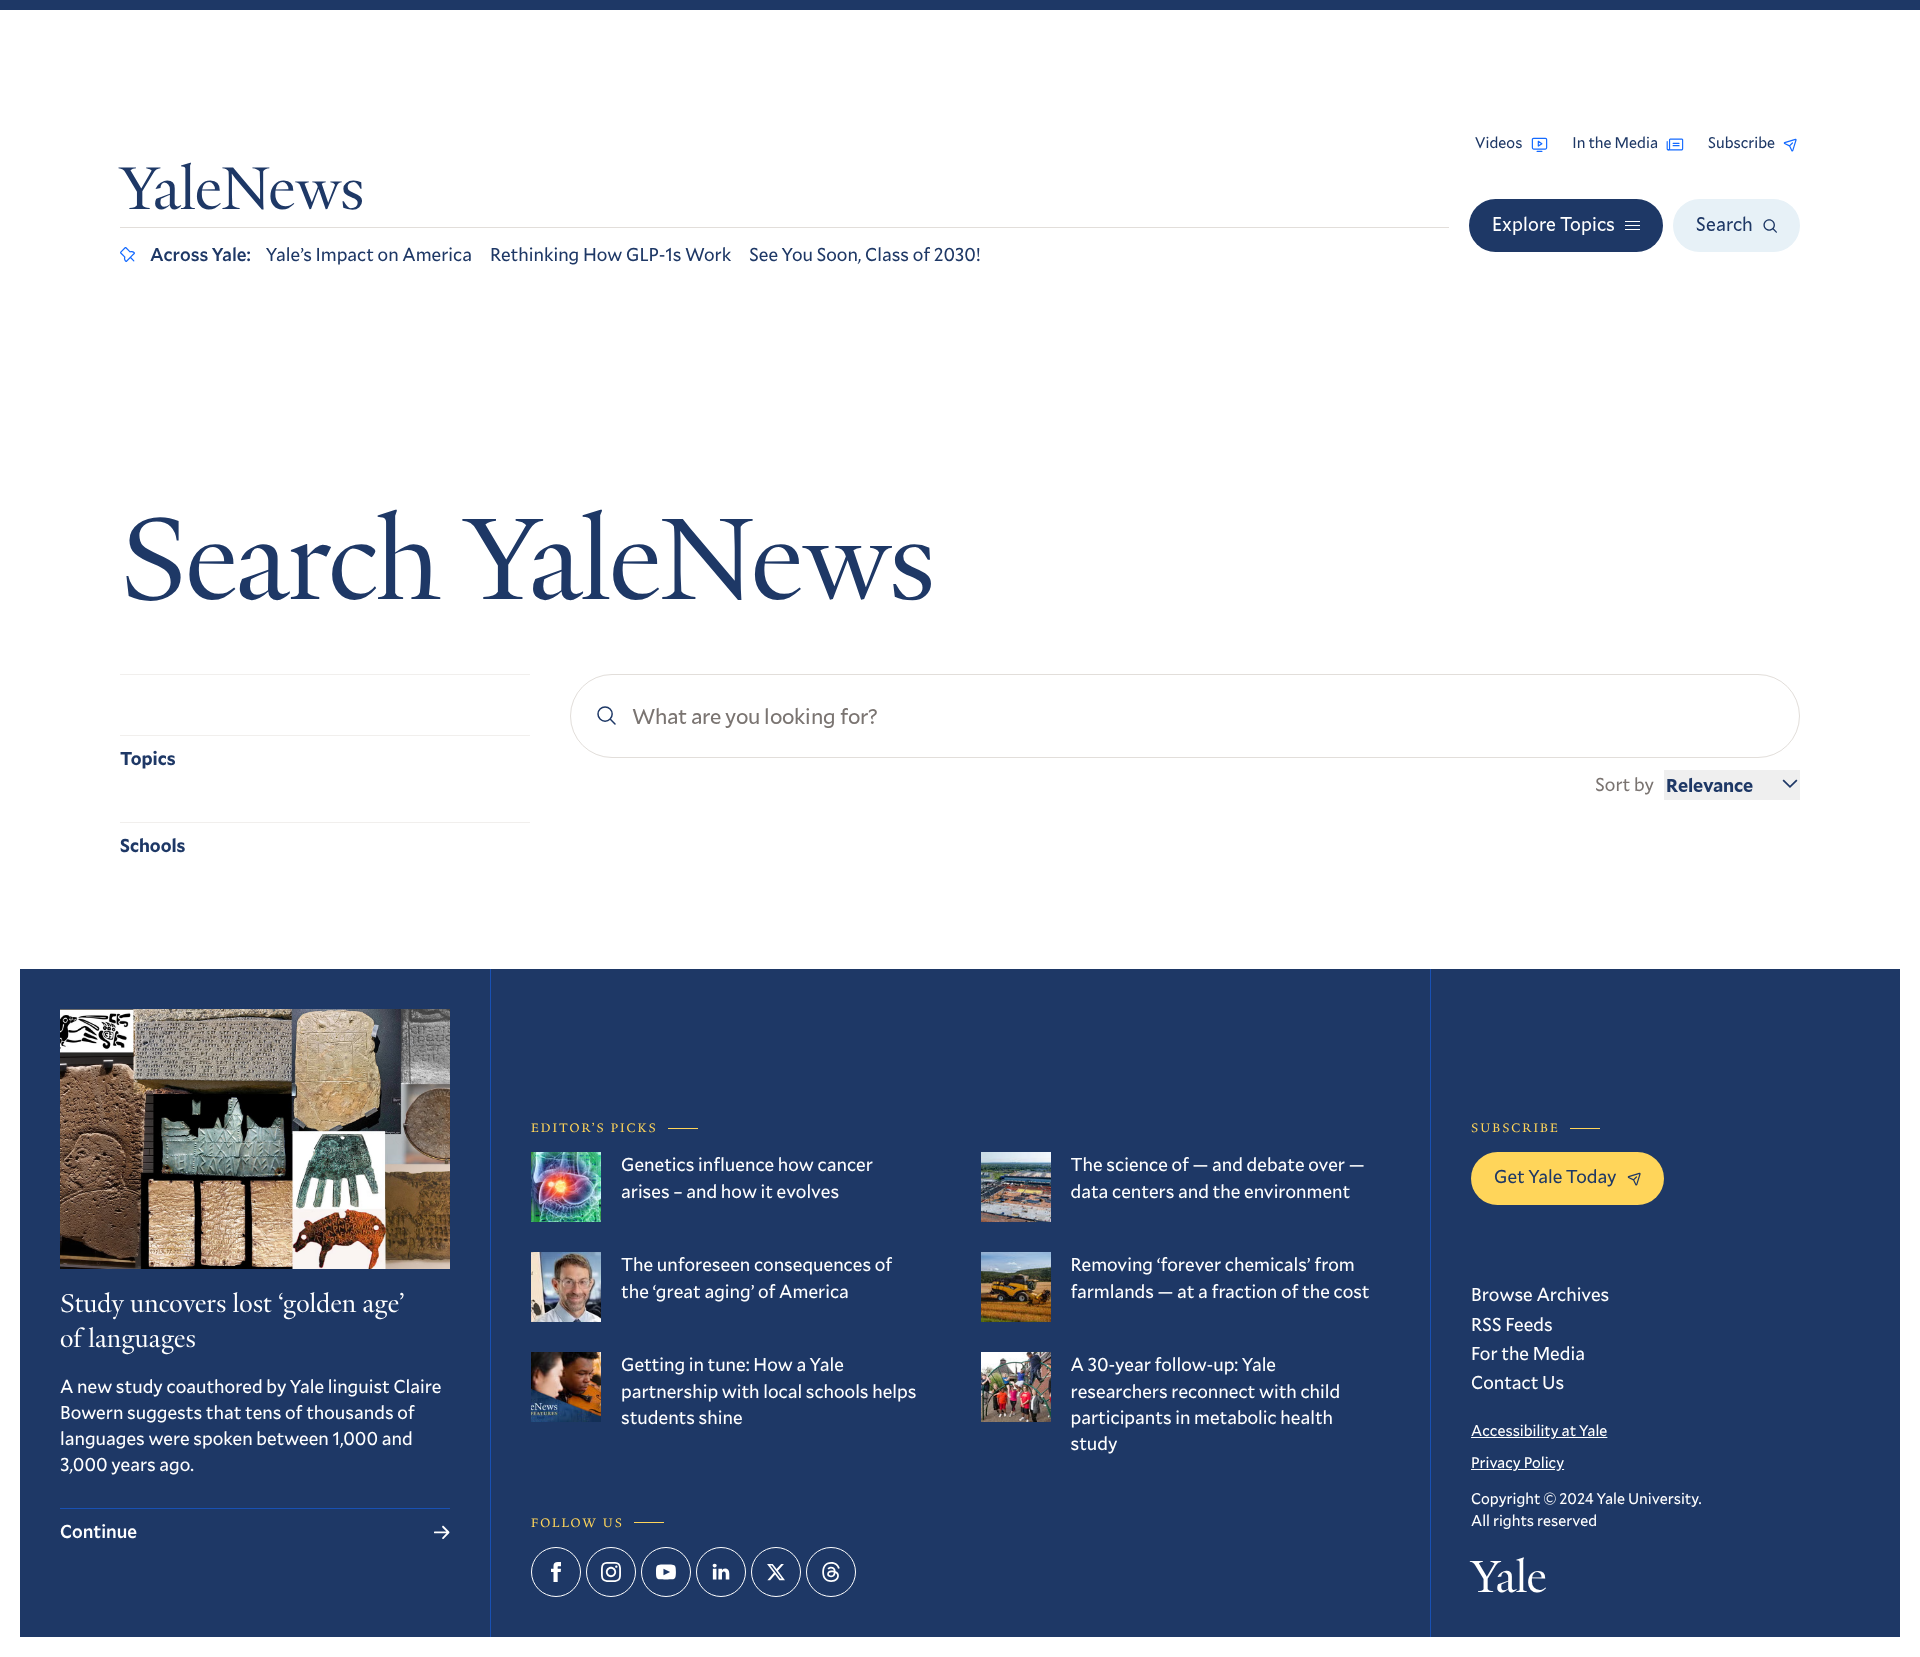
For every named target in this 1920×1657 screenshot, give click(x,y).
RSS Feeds (1512, 1324)
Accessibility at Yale (1539, 1431)
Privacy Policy (1517, 1463)
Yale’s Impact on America (369, 254)
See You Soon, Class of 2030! (864, 254)
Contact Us (1517, 1382)
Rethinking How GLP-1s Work (610, 254)
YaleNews (242, 194)
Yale (1508, 1582)
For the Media (1528, 1353)
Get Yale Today (1555, 1176)
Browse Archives (1540, 1294)
